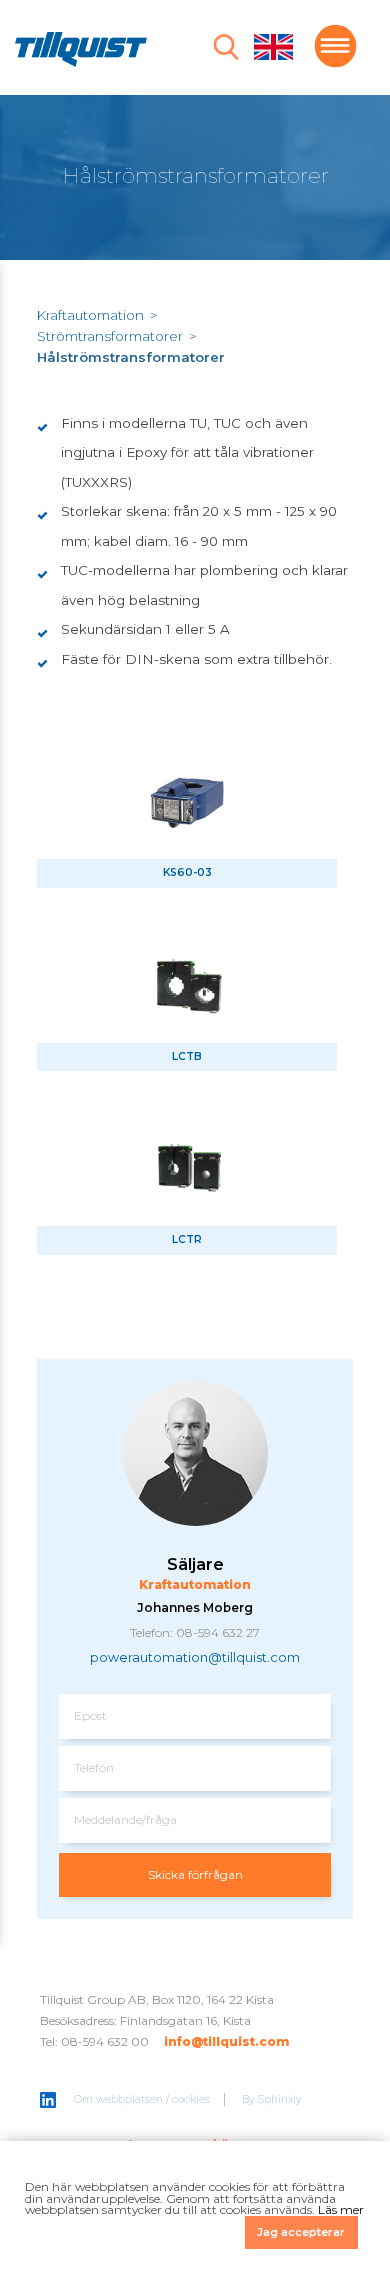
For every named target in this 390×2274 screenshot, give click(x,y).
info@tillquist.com (226, 2041)
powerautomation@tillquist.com (195, 1657)
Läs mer (341, 2209)
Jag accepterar (301, 2232)
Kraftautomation (90, 315)
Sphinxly (280, 2099)
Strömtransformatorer (110, 336)
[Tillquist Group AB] (81, 52)
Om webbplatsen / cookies (142, 2099)
